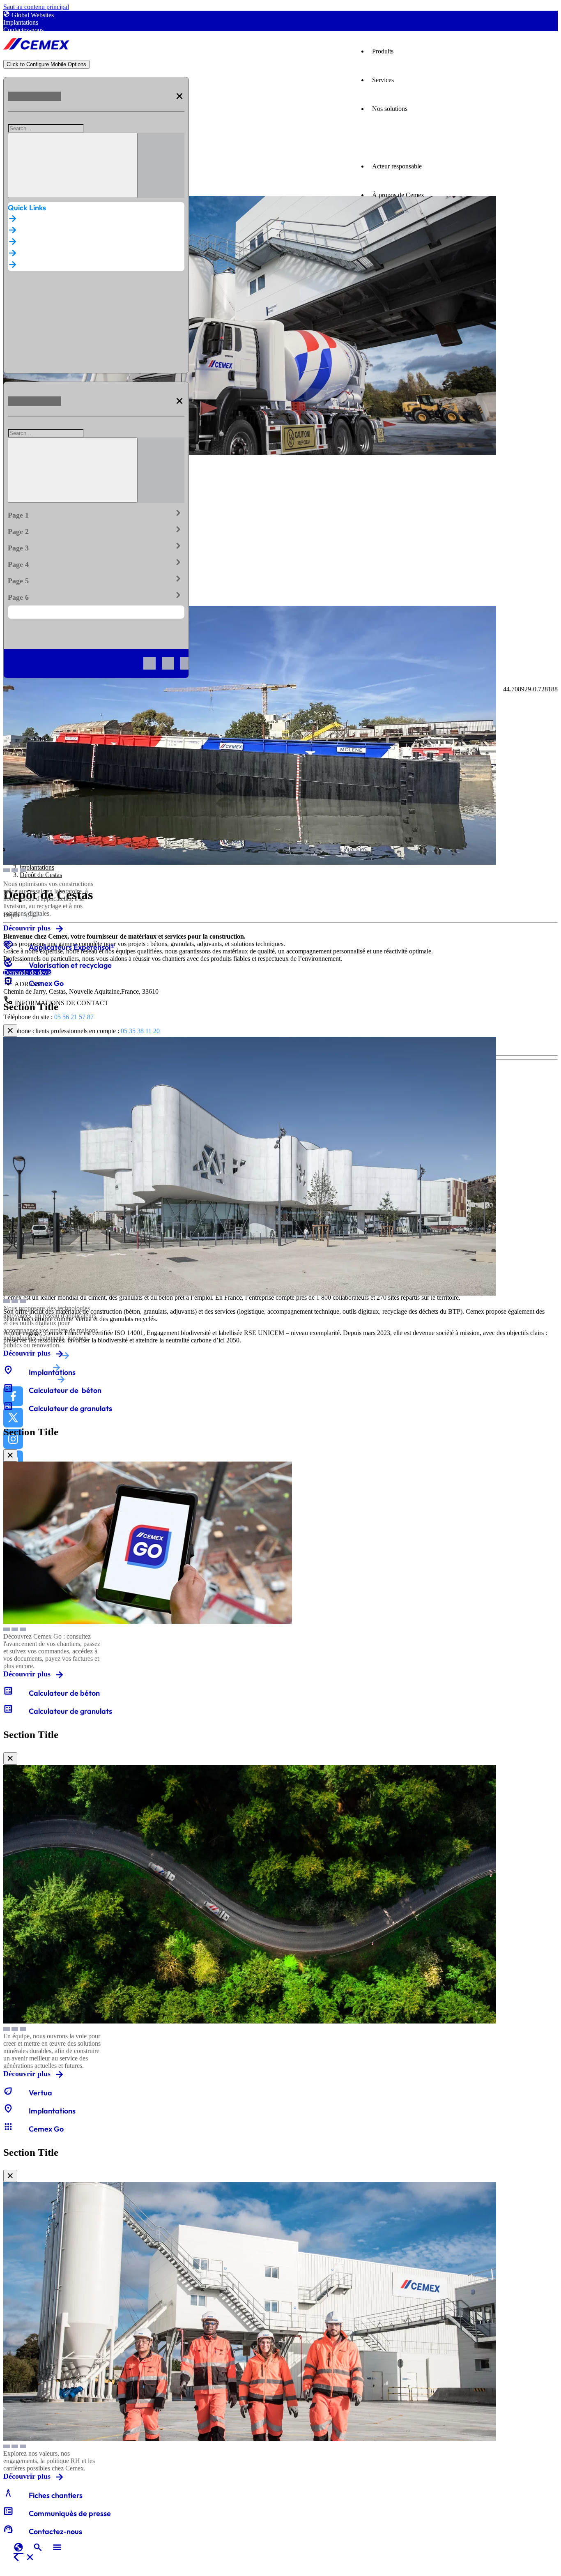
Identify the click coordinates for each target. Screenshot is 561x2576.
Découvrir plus (27, 928)
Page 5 (96, 579)
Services (383, 80)
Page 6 (96, 596)
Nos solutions (390, 109)
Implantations (21, 22)
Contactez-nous (23, 30)
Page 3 (96, 546)
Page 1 (96, 513)
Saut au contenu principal (36, 7)
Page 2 (96, 530)
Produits (383, 51)
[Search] (73, 165)
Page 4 (96, 563)
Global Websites (33, 15)
